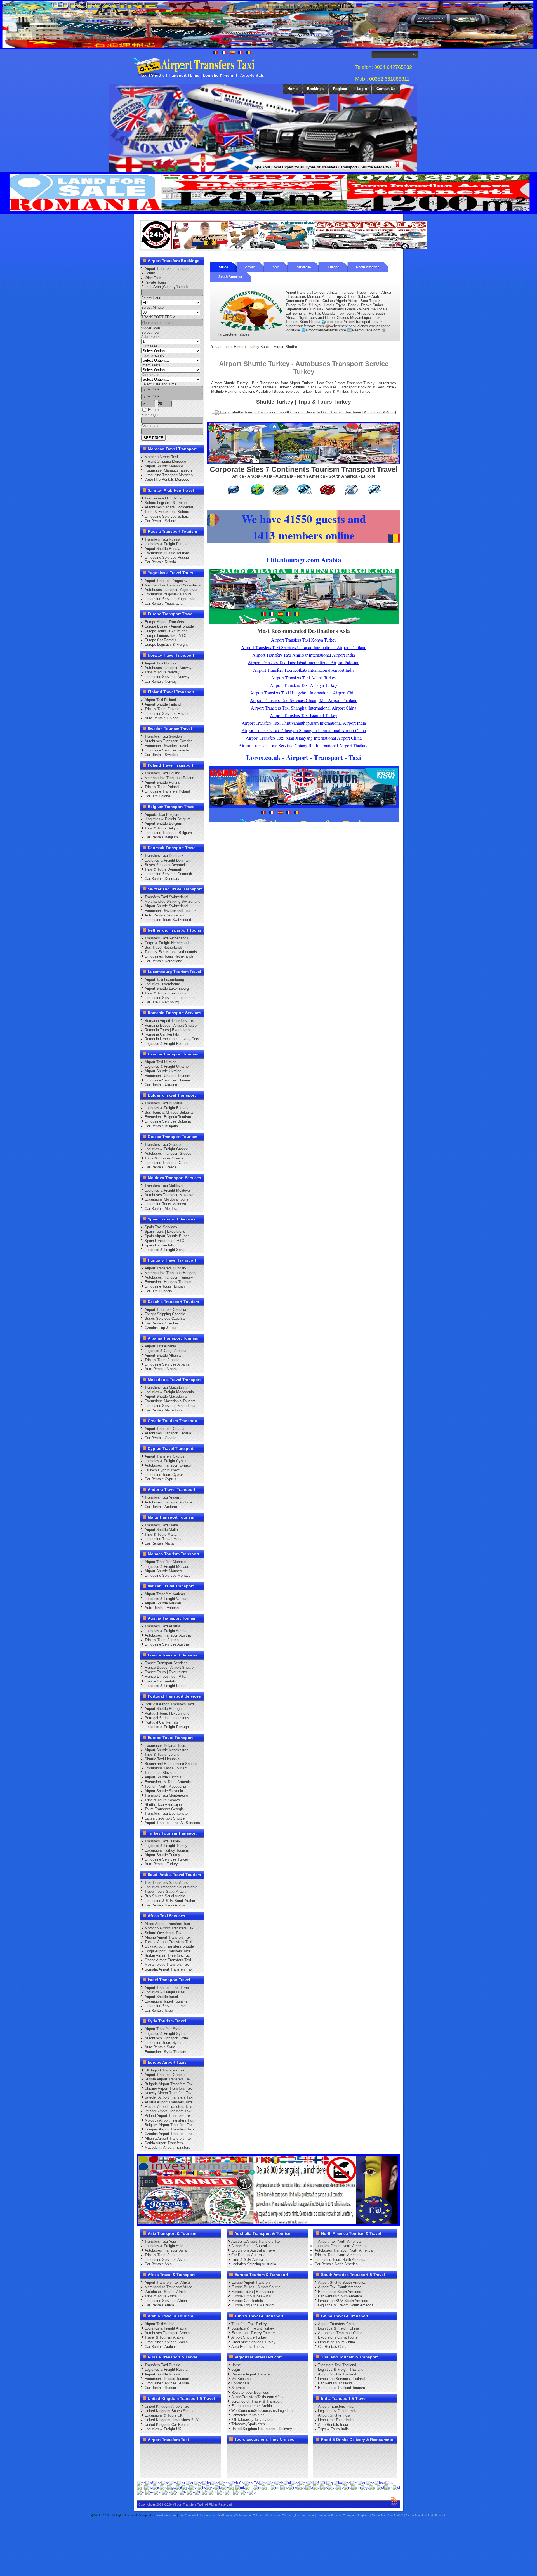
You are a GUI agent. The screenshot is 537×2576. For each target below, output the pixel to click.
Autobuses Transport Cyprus (168, 1465)
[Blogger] (167, 2460)
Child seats (150, 375)
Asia (276, 267)
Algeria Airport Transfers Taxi (168, 1937)
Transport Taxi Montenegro (166, 1795)
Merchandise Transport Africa (168, 2287)
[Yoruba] (253, 2492)
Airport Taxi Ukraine (161, 1062)
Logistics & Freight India (338, 2411)
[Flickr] (157, 2471)
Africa (223, 267)
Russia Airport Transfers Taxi (168, 2079)
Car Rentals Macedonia (163, 1410)
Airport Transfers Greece (165, 2075)
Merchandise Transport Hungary (170, 1273)
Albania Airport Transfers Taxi (169, 2138)
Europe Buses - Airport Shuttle (169, 626)
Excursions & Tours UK (164, 2415)
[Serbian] (373, 2487)
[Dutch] (287, 2483)
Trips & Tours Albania (162, 1360)
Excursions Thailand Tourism (341, 2388)
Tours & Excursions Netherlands (171, 952)
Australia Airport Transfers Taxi (256, 2241)
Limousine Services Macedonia (170, 1406)
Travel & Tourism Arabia (164, 2337)
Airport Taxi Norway (160, 663)
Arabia (250, 267)
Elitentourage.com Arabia (252, 2406)
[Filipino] (310, 2483)
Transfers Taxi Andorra (163, 1497)
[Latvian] (225, 2487)
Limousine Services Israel (166, 2006)
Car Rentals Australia (248, 2255)
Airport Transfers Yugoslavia (168, 581)
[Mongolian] (275, 2487)
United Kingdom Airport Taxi (167, 2406)
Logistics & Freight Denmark (168, 860)
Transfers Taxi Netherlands (166, 938)
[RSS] (210, 2460)
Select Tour (150, 332)
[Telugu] (191, 2492)
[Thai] (198, 2492)
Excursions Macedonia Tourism (170, 1401)
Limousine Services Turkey (167, 1859)
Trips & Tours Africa (161, 2296)
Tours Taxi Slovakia (161, 1773)
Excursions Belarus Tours (165, 1746)
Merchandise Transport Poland (169, 778)
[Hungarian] (149, 2487)
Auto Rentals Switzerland (165, 915)
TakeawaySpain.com (248, 2424)
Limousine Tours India (336, 2420)
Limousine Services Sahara (167, 516)
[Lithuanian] (232, 2487)
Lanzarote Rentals (329, 2515)
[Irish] (171, 2487)
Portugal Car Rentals (161, 1722)
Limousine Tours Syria (163, 2043)
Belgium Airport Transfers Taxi (169, 2125)
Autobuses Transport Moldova (169, 1195)
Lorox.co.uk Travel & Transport (256, 2401)
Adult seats (150, 337)
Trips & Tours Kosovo (162, 1800)
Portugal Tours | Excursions (167, 1713)
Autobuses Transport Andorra (168, 1502)
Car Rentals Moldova (162, 1209)
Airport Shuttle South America (342, 2282)
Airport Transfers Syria (163, 2029)
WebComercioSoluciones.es (197, 2515)
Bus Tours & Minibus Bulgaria (169, 1112)
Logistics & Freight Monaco (167, 1567)
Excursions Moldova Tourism (168, 1199)
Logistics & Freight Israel (165, 1992)
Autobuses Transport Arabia (167, 2333)
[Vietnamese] (237, 2492)
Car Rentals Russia (160, 562)
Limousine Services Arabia (166, 2342)
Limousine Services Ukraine (167, 1080)
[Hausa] (370, 2483)
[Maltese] (249, 2487)
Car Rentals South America (340, 2296)
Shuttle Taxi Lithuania (162, 1759)
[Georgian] (338, 2483)
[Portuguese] (324, 2487)
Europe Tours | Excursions (166, 631)
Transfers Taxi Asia (160, 2241)
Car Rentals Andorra (161, 1507)
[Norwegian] (293, 2487)
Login (362, 89)
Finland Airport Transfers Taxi (168, 2107)
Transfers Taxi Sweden (163, 736)
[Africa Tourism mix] (304, 463)
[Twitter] (157, 2450)
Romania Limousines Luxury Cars (172, 1039)
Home (293, 89)
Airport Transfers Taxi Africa (167, 2282)
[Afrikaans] (149, 2483)
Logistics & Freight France (166, 1686)
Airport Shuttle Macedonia (166, 1397)
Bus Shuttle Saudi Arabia (165, 1896)
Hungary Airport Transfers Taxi (169, 2129)
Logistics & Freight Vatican (166, 1599)
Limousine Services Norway (167, 677)
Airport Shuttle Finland (163, 704)
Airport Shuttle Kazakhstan (166, 1750)
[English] (141, 2483)
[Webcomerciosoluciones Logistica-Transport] (284, 248)
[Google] (167, 2450)
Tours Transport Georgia (164, 1809)
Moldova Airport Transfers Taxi (169, 2120)
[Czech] (271, 2483)
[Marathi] (266, 2487)
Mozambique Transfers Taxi (167, 1965)
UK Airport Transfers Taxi (165, 2070)
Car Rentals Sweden (161, 755)
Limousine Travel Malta (163, 1539)
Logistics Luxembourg (162, 984)
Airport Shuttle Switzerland (166, 906)
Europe (334, 267)
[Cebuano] (224, 2483)
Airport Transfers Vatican (165, 1594)
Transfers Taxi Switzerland (166, 897)
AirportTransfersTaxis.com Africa (258, 2397)
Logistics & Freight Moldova (167, 1190)
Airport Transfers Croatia (164, 1429)
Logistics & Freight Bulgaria (167, 1108)
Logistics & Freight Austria (166, 1631)
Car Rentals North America (336, 2264)
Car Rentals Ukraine (161, 1085)
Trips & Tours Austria (162, 1640)
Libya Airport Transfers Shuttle (169, 1946)
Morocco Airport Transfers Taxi (169, 1928)
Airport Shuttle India (334, 2415)
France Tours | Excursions (166, 1672)
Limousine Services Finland (167, 714)
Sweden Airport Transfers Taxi (169, 2097)
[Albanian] (157, 2483)
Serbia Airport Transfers (164, 2143)
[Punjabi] (332, 2487)
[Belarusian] (198, 2483)
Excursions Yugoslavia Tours (168, 594)
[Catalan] (215, 2483)
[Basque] (190, 2483)
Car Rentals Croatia (160, 1438)
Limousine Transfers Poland (167, 791)
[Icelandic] (156, 2487)
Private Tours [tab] (155, 282)
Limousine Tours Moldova (165, 1204)
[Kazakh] (194, 2487)
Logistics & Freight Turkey (166, 1846)
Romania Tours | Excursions (167, 1030)
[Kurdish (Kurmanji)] (210, 2487)
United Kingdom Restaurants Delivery (262, 2429)
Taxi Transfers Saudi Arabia (167, 1883)
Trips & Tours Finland (162, 709)
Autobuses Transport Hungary (169, 1277)
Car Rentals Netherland (163, 961)
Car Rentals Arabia (160, 2347)
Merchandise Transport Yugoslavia (173, 585)
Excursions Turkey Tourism (167, 1850)
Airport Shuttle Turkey (162, 1855)
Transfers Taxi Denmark (164, 856)
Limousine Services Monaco (168, 1575)
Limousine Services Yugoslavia (170, 599)
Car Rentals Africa (159, 2305)
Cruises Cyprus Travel (163, 1470)
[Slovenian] (396, 2487)
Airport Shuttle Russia (162, 549)
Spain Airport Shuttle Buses (167, 1236)
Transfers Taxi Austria (162, 1626)
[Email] (199, 2460)
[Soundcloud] (189, 2450)
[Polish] (317, 2487)
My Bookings (242, 2379)
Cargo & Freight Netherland (167, 943)
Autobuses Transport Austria (168, 1635)
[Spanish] (150, 2492)
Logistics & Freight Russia (166, 544)
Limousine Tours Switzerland (168, 920)
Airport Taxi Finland (160, 700)
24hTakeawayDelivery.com (253, 2420)
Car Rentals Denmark (162, 879)
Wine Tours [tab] (154, 278)
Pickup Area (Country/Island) (164, 287)
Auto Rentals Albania (162, 1369)
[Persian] (309, 2487)
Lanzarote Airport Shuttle (165, 1818)
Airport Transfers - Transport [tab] (168, 269)
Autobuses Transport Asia (166, 2250)
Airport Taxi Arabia (159, 2324)
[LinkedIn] (146, 2460)
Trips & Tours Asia (160, 2255)
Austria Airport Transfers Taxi (168, 2102)
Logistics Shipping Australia (254, 2264)
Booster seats (153, 356)
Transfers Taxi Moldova (164, 1186)
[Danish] (279, 2483)
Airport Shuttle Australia (250, 2246)
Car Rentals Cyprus (160, 1479)
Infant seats (151, 365)
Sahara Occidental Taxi (163, 1933)
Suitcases (149, 346)
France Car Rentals (160, 1681)
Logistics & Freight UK (163, 2429)
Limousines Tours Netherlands (169, 956)
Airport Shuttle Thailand (337, 2374)
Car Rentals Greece (161, 1167)
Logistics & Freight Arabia (165, 2328)
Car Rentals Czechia (161, 1323)
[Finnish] (316, 2483)
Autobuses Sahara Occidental (169, 507)
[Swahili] (167, 2492)
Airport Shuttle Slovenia (164, 1791)
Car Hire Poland (157, 796)
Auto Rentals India (333, 2425)
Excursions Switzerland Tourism (171, 911)
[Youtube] (178, 2450)
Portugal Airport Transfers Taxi (169, 1704)
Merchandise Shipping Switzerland (172, 902)
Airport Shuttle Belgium (163, 823)
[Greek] (354, 2483)
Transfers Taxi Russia (162, 539)
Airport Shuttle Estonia (163, 1777)
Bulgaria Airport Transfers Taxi (169, 2084)
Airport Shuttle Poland (162, 782)
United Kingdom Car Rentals (168, 2425)
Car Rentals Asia (158, 2264)
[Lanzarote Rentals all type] (371, 248)
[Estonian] (303, 2483)
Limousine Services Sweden (168, 750)
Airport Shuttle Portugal (163, 1709)
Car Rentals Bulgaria (161, 1126)
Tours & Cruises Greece (164, 1158)
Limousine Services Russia (167, 558)
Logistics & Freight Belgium (168, 819)
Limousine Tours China (336, 2342)
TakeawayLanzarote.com (298, 2515)
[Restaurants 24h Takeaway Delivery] (197, 248)
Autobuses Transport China (340, 2333)
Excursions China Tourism (339, 2337)
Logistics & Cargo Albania (165, 1351)
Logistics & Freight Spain (165, 1250)
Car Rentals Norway (161, 681)
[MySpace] (167, 2471)
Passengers (151, 415)
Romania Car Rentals (162, 1034)
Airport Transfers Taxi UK (387, 2515)
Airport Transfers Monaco (165, 1562)
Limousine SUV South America (343, 2301)
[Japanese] (186, 2487)
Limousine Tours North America (340, 2260)
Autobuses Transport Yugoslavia (171, 590)
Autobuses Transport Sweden (169, 741)
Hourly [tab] (150, 273)
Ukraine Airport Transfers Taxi (169, 2088)
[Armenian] (173, 2483)
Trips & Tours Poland (162, 787)
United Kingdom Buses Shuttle (169, 2411)
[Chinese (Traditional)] (252, 2483)
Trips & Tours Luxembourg (166, 993)
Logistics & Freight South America (346, 2305)
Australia (304, 267)
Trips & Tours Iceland (162, 1754)
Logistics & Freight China (338, 2328)
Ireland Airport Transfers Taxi (168, 2111)
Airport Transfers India (336, 2406)
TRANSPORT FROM (158, 317)
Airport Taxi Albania (160, 1346)
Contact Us (386, 89)
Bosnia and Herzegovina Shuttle (171, 1764)
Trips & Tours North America (338, 2255)
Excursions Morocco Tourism (168, 471)
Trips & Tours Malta (161, 1534)
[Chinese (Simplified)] (237, 2483)
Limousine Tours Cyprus (164, 1475)
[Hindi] (141, 2487)
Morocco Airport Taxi (161, 457)
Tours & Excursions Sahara (167, 512)
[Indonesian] (164, 2487)
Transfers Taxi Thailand (337, 2365)
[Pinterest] (210, 2450)
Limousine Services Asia (165, 2260)
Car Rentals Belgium (161, 837)
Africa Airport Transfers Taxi (167, 1924)
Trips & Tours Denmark (163, 869)
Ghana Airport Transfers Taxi (168, 1960)
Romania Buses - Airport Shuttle (171, 1025)
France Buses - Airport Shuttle (169, 1668)
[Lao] (218, 2487)
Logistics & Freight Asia (164, 2246)
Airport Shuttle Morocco (164, 466)
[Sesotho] (381, 2487)
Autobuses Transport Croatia (168, 1433)
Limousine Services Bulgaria (168, 1121)
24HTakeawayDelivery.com (234, 2515)
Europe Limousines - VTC (165, 636)
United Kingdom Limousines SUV (172, 2420)
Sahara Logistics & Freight (166, 503)
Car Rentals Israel (159, 2010)
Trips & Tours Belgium (163, 828)
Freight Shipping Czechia (165, 1314)
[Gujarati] (362, 2483)
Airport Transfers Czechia (165, 1310)
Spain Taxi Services (161, 1227)
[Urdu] (221, 2492)
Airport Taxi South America (340, 2287)
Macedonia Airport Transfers (167, 2147)
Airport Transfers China (337, 2324)
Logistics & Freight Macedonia (169, 1392)
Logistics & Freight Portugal (167, 1727)
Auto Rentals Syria (160, 2047)
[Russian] (348, 2487)
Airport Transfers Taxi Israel (167, 1988)
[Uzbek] (229, 2492)
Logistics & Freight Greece (166, 1149)
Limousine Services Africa (166, 2301)
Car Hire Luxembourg (162, 1002)
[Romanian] (340, 2487)
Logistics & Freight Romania (168, 1044)
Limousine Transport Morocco (169, 475)
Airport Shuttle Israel (161, 1997)
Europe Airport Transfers (164, 622)
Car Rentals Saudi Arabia (165, 1905)
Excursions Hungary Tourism (168, 1282)
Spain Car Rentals (159, 1245)
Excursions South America (340, 2292)
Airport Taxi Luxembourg (164, 980)
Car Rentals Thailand (335, 2383)
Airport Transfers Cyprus (164, 1456)
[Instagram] (199, 2450)
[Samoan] (356, 2487)
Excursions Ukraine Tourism (167, 1076)
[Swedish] (175, 2492)
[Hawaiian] (380, 2483)
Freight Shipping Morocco (165, 461)
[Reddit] (178, 2460)
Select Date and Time (159, 384)
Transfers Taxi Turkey (162, 1841)
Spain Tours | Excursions (165, 1232)
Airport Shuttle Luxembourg (167, 988)
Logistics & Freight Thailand (341, 2369)
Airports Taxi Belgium (162, 815)
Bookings (315, 89)
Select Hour (151, 298)
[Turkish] (206, 2492)
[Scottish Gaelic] (365, 2487)
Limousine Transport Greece (168, 1163)
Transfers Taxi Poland (162, 773)
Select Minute (152, 307)
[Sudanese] (158, 2492)
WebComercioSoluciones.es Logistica (262, 2411)
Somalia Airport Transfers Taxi (169, 1969)
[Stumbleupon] (189, 2460)
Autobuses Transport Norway (168, 668)
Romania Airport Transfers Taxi (170, 1021)
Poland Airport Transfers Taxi (168, 2116)
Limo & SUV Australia (249, 2260)
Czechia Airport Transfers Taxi (169, 2134)
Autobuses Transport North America (344, 2250)
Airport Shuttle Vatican (163, 1603)
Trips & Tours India (333, 2429)
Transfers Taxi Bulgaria (163, 1103)
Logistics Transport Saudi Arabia (171, 1887)
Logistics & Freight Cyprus (166, 1461)
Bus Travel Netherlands (164, 947)
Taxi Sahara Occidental (163, 498)
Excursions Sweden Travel (166, 746)
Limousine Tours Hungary (165, 1286)
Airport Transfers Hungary (165, 1268)
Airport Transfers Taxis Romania (426, 2515)
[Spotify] (146, 2471)
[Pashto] (301, 2487)
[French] (323, 2483)
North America (368, 267)
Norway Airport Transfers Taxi (169, 2093)
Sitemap (238, 2388)
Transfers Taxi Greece (163, 1145)
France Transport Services (166, 1663)
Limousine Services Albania (167, 1364)
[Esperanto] (295, 2483)
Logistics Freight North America (340, 2246)
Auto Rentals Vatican (162, 1608)
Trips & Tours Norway (162, 672)
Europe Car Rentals (160, 640)
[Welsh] (245, 2492)
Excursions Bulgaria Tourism (168, 1117)
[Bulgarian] (207, 2483)
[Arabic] (165, 2483)
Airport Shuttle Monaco (163, 1571)
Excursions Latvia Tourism (166, 1768)
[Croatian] (263, 2483)
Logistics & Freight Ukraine (167, 1067)
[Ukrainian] (213, 2492)
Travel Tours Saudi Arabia (165, 1892)
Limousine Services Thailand (341, 2379)
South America (230, 277)
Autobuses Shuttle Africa (165, 2292)
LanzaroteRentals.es (248, 2415)
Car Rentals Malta (159, 1543)
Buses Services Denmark (165, 865)
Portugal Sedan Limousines (167, 1718)
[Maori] (258, 2487)
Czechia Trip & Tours (162, 1328)
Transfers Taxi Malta (161, 1525)
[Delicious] (157, 2460)
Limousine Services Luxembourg (171, 998)
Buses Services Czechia (165, 1318)
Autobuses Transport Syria (166, 2038)
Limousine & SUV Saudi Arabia (170, 1901)
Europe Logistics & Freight (166, 644)
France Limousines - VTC (165, 1676)
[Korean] (202, 2487)
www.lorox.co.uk (166, 2515)
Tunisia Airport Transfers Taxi (168, 1942)
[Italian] (179, 2487)
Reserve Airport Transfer (251, 2374)
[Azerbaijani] (182, 2483)
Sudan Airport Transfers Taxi (168, 1956)
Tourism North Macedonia (165, 1786)
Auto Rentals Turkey (161, 1864)
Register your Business (250, 2392)
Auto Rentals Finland (162, 718)
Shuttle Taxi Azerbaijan (163, 1805)
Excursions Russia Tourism (167, 553)
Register (340, 89)
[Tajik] (183, 2492)
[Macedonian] (240, 2487)
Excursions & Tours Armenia (168, 1782)
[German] (346, 2483)
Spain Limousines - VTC (164, 1241)
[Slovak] (388, 2487)
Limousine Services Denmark (168, 874)
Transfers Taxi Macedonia (166, 1388)
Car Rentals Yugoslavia (163, 603)
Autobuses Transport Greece (168, 1153)
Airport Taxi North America (339, 2241)
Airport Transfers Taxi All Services (172, 1823)
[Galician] (330, 2483)
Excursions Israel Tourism (166, 2001)
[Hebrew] (389, 2483)
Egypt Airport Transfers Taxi (167, 1951)
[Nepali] (284, 2487)
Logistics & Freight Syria (165, 2034)
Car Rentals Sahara (160, 521)
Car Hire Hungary (158, 1291)
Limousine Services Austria (167, 1644)
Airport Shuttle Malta (161, 1530)
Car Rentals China (333, 2347)
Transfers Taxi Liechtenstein (168, 1813)
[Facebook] (146, 2450)
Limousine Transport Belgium (168, 833)
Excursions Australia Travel (254, 2250)
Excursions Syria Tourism (165, 2052)
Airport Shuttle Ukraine (163, 1071)
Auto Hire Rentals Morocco (167, 479)
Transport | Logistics (356, 2515)
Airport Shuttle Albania (163, 1355)
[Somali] (141, 2492)
